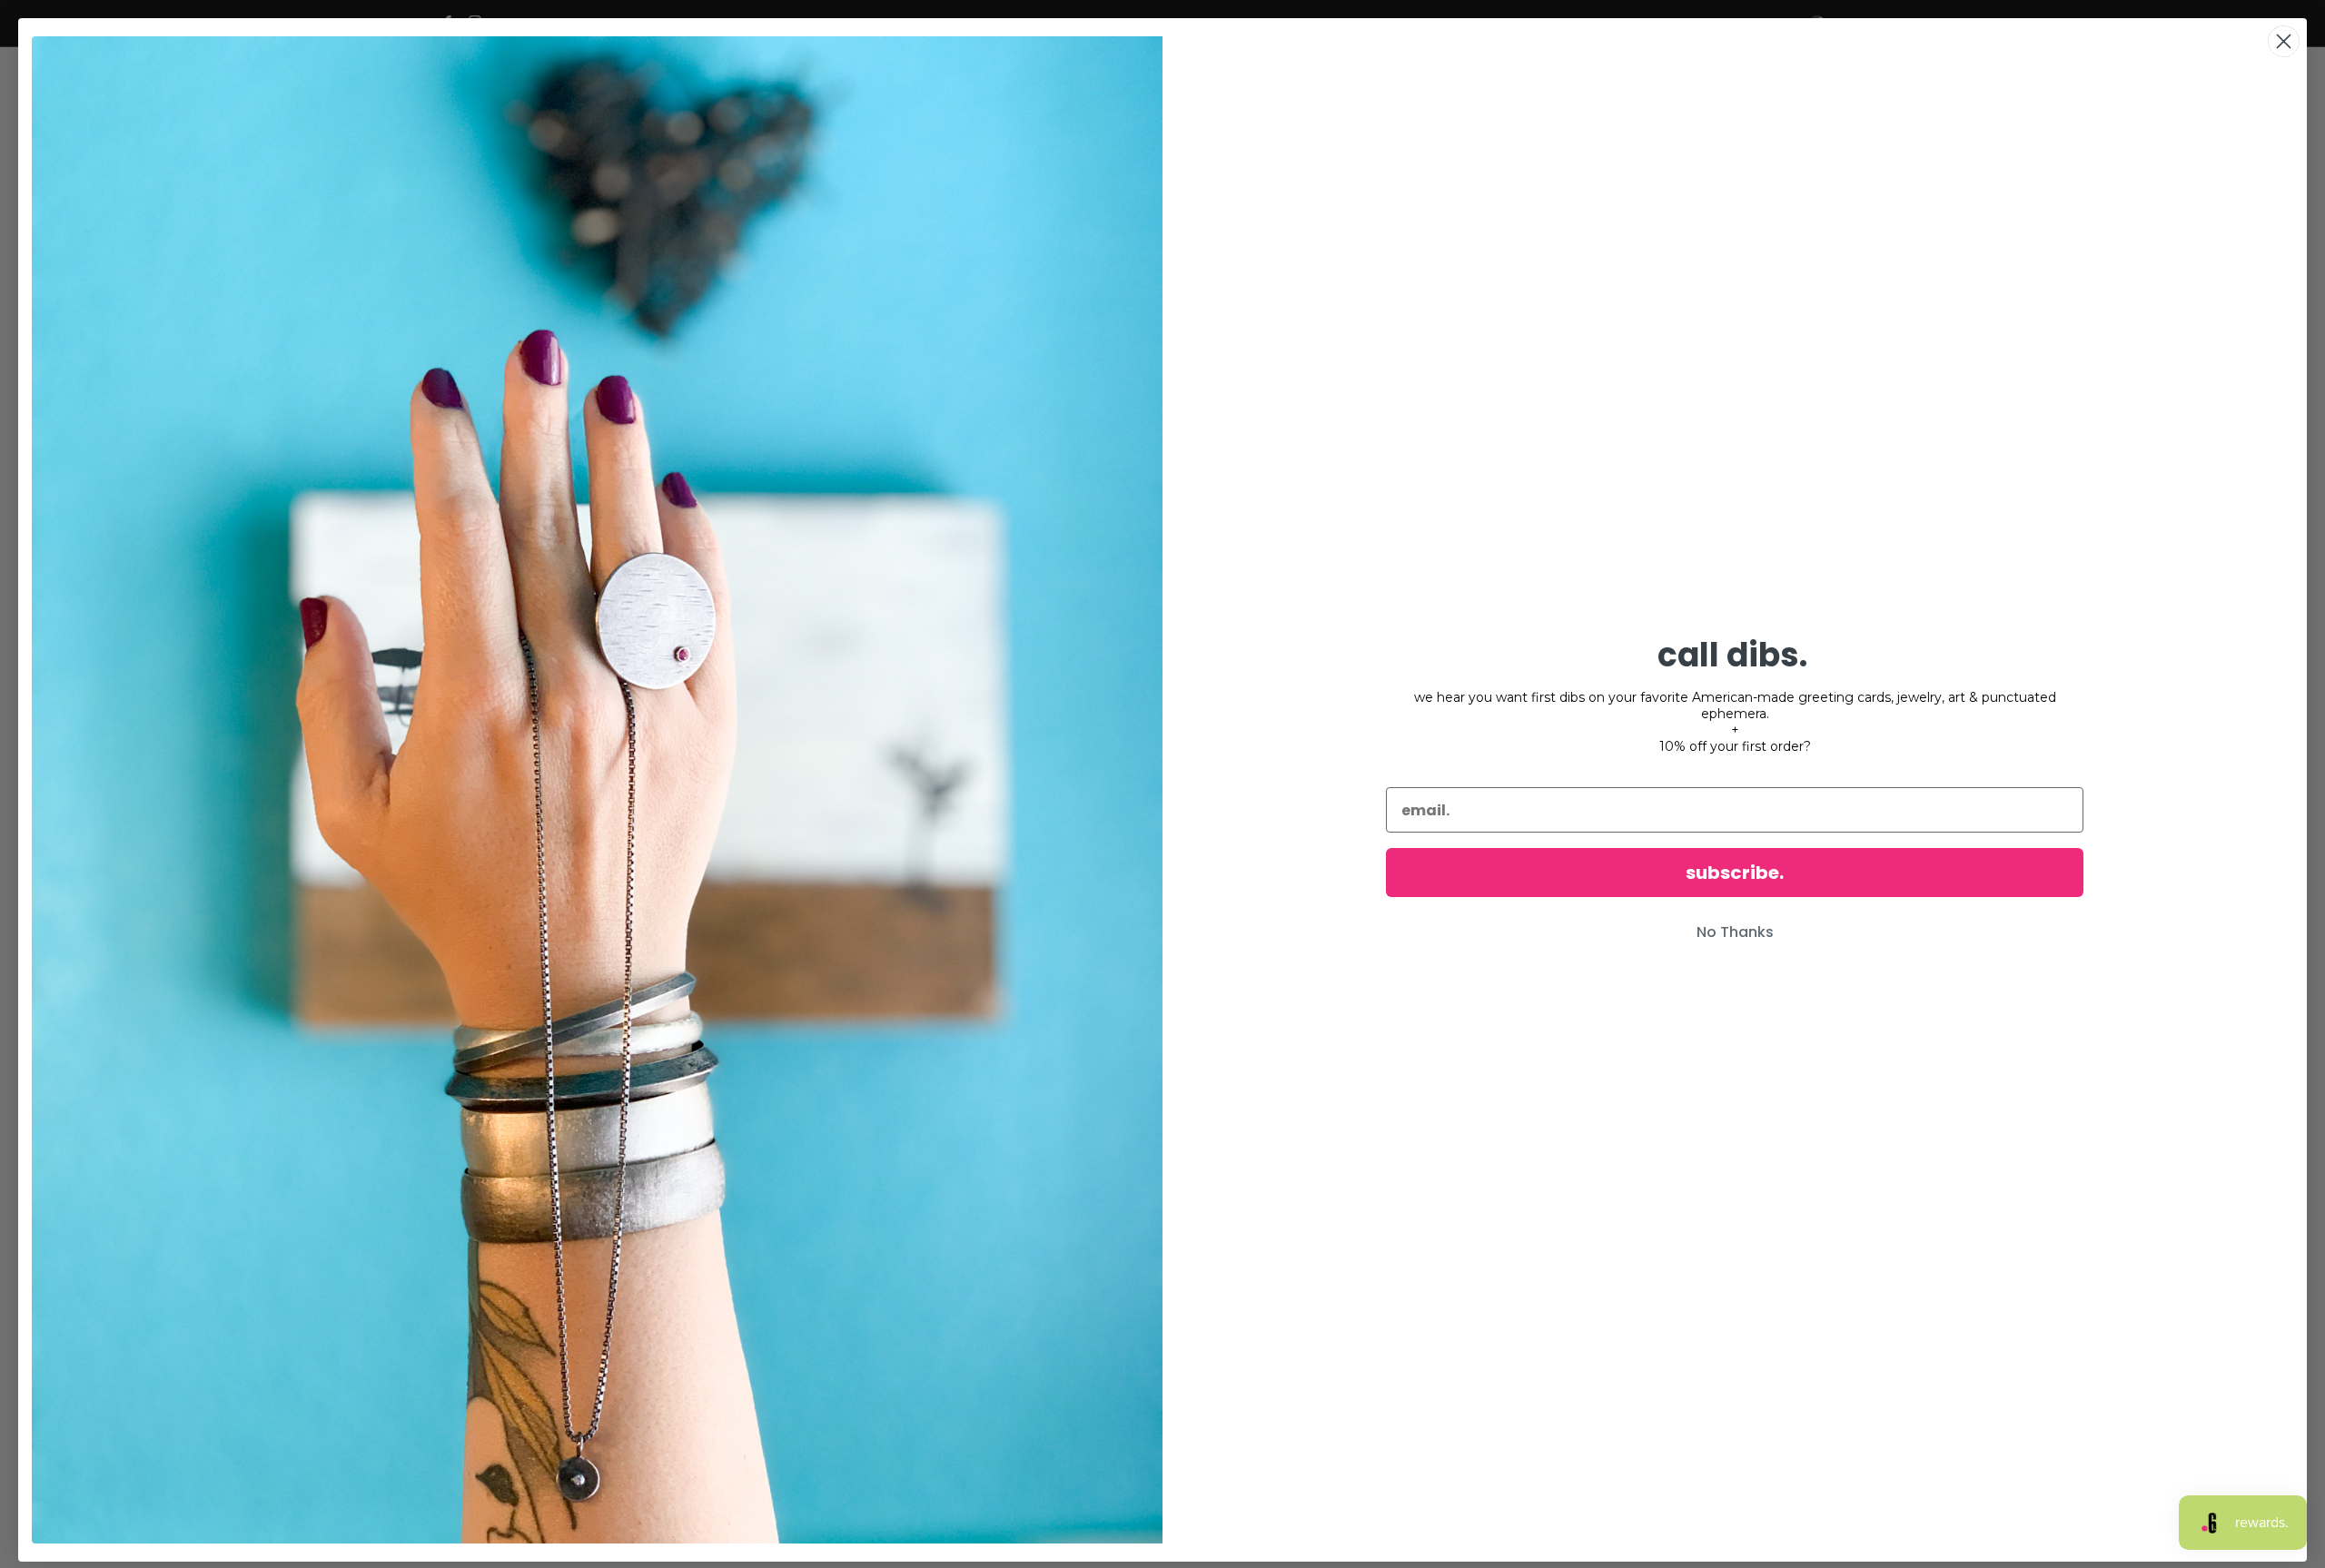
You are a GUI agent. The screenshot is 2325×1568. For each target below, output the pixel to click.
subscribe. (1735, 873)
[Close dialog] (2284, 41)
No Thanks (1735, 932)
